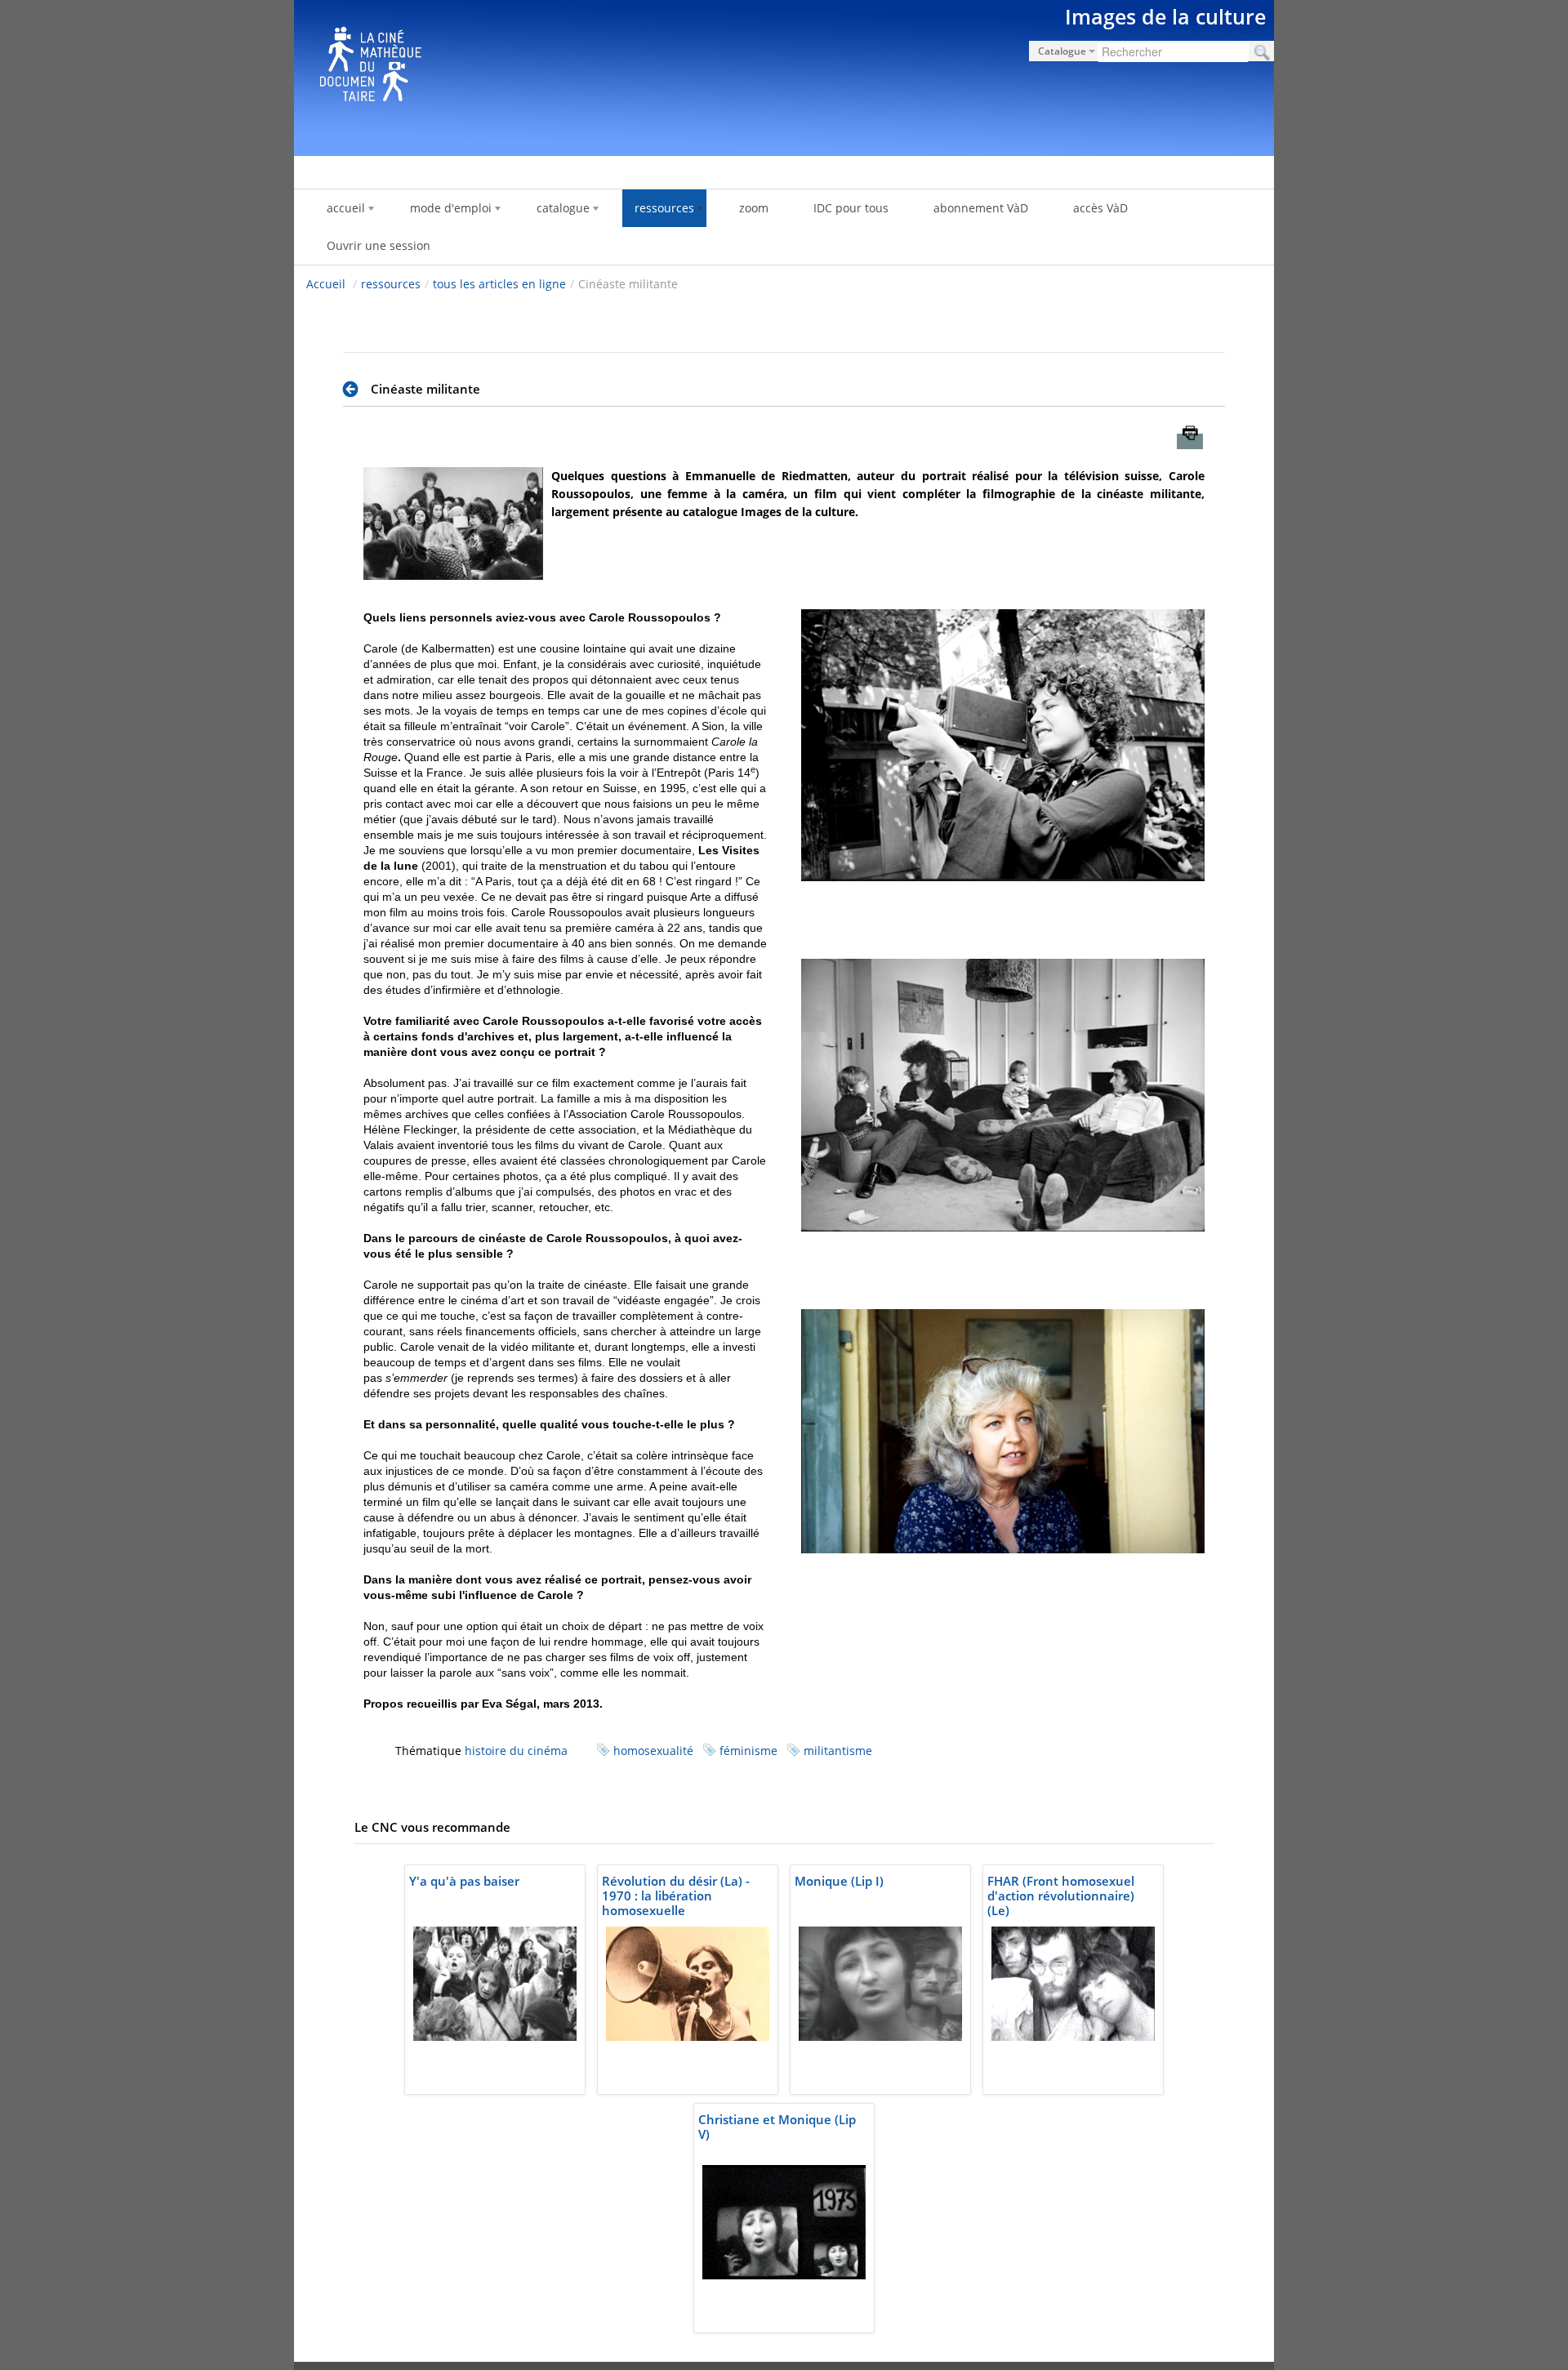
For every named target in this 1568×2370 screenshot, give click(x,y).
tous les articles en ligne (499, 284)
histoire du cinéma (516, 1751)
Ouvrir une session (379, 245)
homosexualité (653, 1751)
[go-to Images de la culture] (784, 75)
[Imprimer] (1190, 441)
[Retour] (355, 390)
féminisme (748, 1751)
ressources (391, 284)
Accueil (326, 284)
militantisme (838, 1751)
